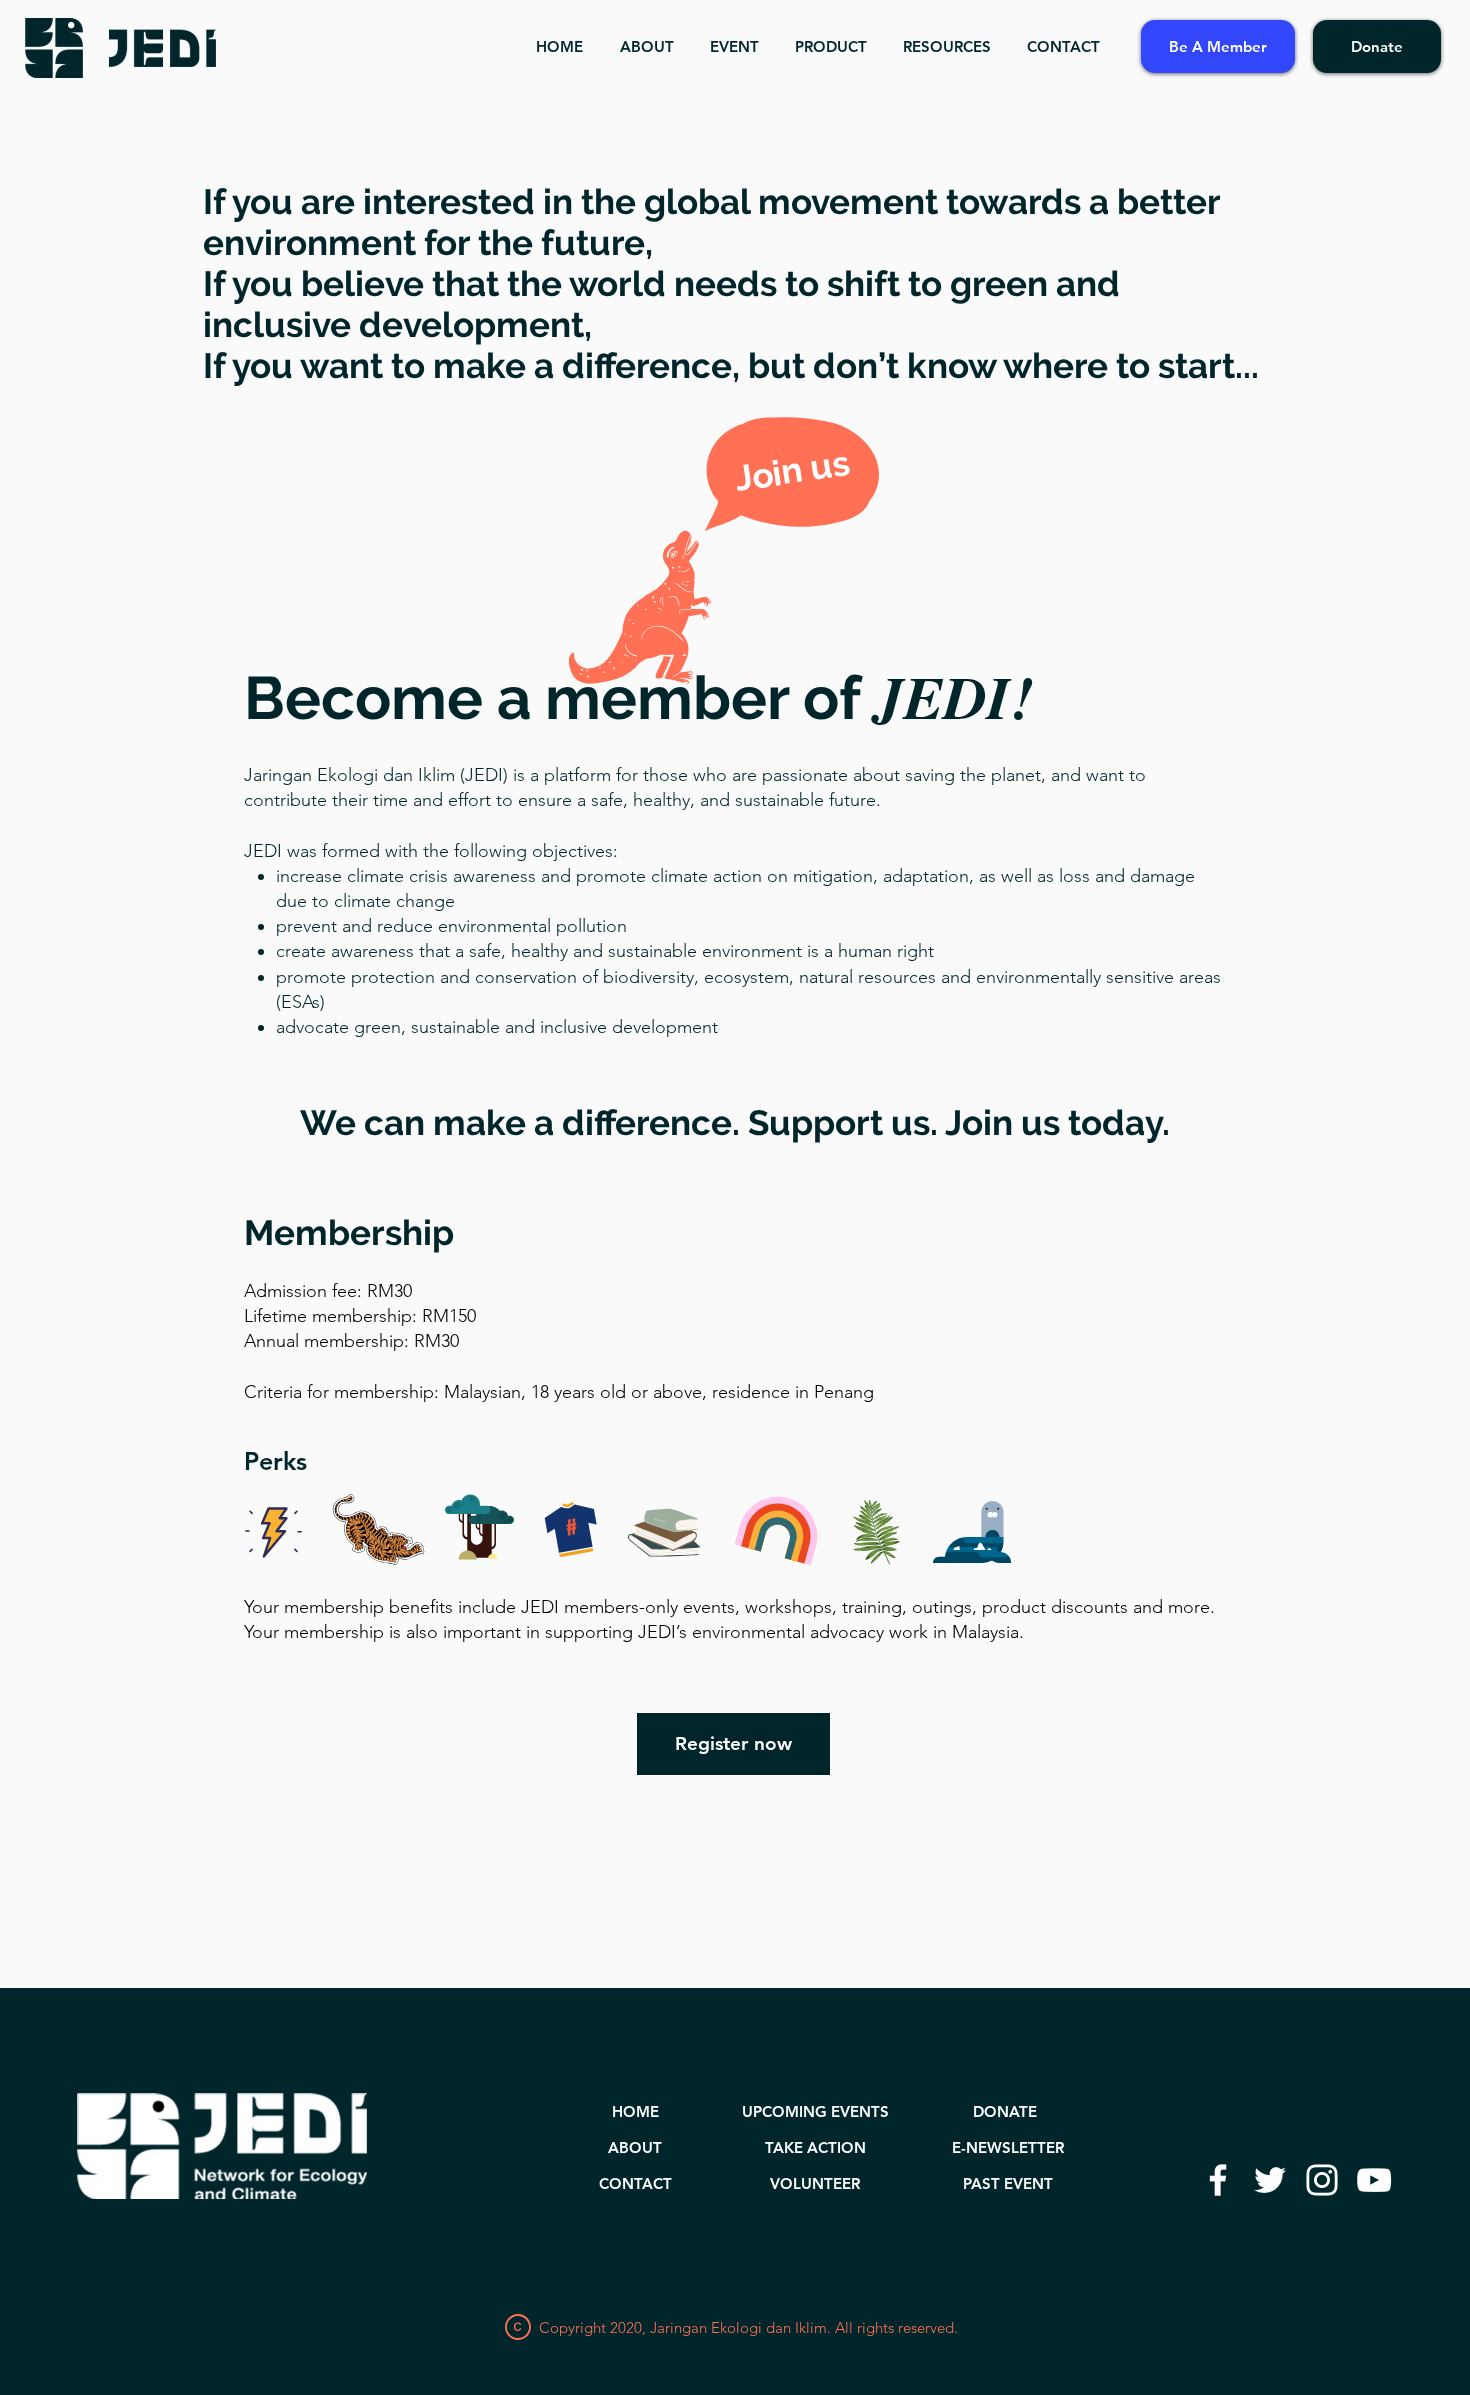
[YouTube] (1374, 2180)
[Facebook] (1218, 2180)
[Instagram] (1322, 2180)
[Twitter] (1270, 2180)
